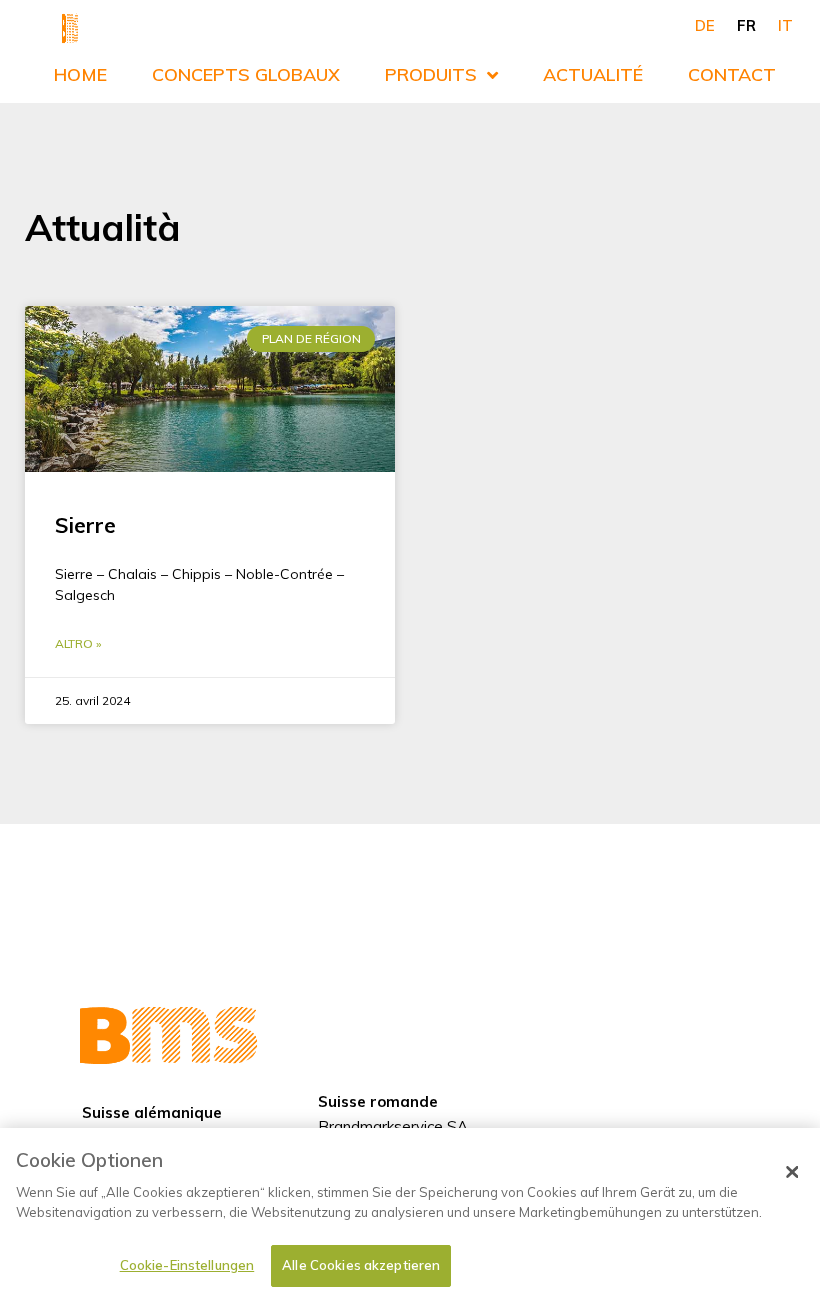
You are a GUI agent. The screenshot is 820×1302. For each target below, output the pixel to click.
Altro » (78, 643)
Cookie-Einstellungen (187, 1265)
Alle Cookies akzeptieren (361, 1265)
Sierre (85, 525)
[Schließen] (792, 1172)
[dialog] (410, 1215)
